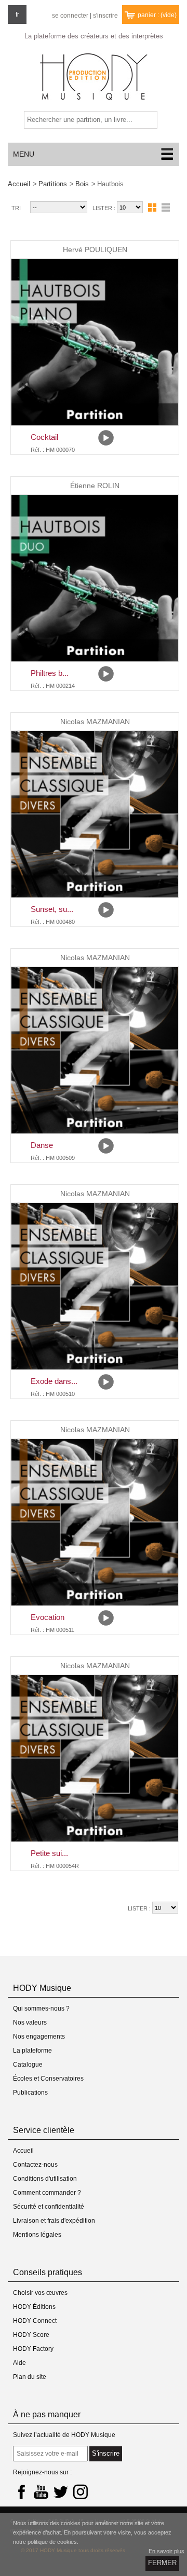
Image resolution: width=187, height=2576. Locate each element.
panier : (157, 15)
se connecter (70, 16)
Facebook (21, 2491)
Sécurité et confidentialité (49, 2207)
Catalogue (28, 2065)
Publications (30, 2093)
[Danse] (95, 1050)
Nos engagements (39, 2037)
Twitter (61, 2491)
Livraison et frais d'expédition (54, 2221)
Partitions (53, 184)
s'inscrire (105, 16)
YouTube (41, 2491)
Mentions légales (37, 2235)
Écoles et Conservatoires (48, 2079)
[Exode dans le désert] (95, 1286)
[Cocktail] (95, 342)
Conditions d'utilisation (45, 2179)
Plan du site (30, 2377)
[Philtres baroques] (95, 578)
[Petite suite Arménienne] (95, 1758)
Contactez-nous (35, 2165)
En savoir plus (166, 2551)
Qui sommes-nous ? (41, 2009)
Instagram (81, 2491)
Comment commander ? (47, 2193)
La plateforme (32, 2051)
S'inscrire (106, 2453)
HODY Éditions (34, 2307)
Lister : (105, 208)
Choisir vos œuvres (40, 2293)
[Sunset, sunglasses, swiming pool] (95, 814)
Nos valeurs (30, 2023)
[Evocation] (95, 1522)
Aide (19, 2363)
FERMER (162, 2563)
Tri (16, 208)
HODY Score (31, 2335)
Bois (82, 184)
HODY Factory (33, 2349)
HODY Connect (35, 2321)
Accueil (19, 184)
